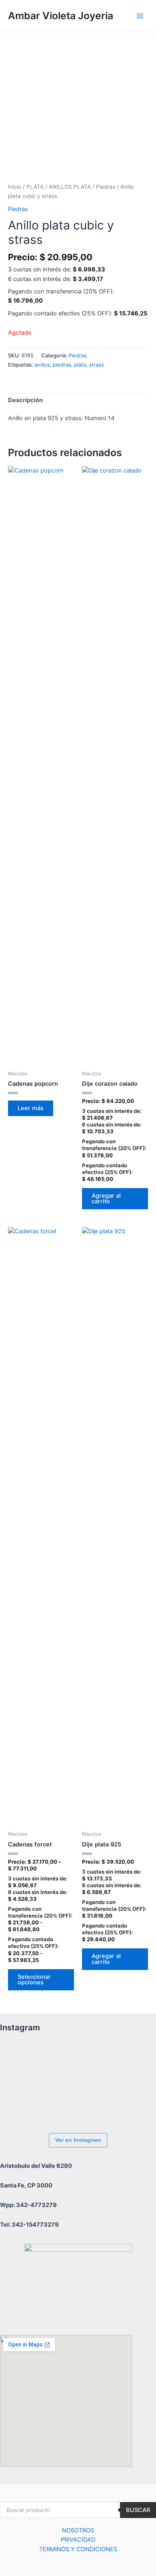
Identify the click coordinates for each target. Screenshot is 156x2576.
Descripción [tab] (25, 400)
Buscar (138, 2510)
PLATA (35, 187)
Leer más (31, 1108)
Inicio (15, 187)
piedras (62, 365)
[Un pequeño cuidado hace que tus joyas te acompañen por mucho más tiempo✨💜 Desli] (110, 2061)
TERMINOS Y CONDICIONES (78, 2549)
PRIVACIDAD (78, 2540)
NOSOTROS (78, 2530)
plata (80, 365)
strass (96, 365)
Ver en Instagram (78, 2140)
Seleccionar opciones (34, 1980)
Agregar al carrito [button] (106, 1199)
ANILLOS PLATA (70, 187)
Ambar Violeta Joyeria (61, 16)
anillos (42, 365)
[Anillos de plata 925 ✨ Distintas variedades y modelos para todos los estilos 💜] (22, 2105)
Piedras (106, 187)
